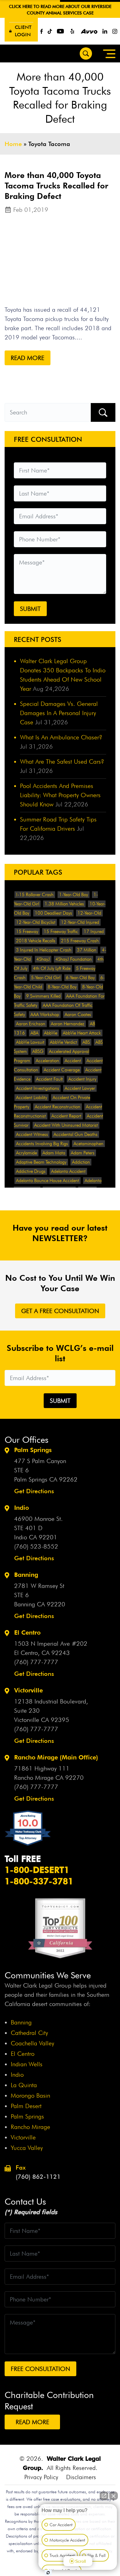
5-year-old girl (46, 978)
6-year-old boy (80, 978)
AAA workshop (45, 1015)
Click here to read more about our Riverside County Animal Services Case (60, 10)
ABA (34, 1033)
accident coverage (62, 1070)
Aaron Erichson (31, 1024)
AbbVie (51, 1033)
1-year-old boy (74, 895)
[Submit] (103, 412)
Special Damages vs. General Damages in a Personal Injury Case (59, 713)
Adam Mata (54, 1153)
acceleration (47, 1061)
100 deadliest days (53, 913)
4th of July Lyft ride (52, 968)
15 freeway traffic (61, 932)
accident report (66, 1116)
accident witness (32, 1134)
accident (73, 1061)
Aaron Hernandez (68, 1024)
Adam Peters (83, 1153)
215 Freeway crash (80, 941)
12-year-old (89, 913)
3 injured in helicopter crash (44, 950)
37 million (87, 950)
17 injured (94, 932)
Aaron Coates (78, 1015)
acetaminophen (88, 1144)
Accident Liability (32, 1098)
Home (13, 144)
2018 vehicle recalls (36, 941)
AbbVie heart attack (82, 1033)
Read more (28, 358)
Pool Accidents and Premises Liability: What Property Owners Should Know (60, 795)
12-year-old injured (80, 922)
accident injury (82, 1079)
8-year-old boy (62, 987)
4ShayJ (43, 959)
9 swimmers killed (43, 996)
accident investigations (38, 1088)
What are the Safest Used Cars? (62, 762)
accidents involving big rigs (42, 1144)
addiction (81, 1162)
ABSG (38, 1051)
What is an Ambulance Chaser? (61, 737)
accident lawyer (80, 1088)
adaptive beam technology (41, 1162)
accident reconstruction (58, 1107)
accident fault (49, 1079)
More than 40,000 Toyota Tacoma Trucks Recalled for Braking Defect (56, 186)
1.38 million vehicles (64, 904)
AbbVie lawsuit (30, 1042)
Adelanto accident (68, 1171)
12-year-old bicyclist (36, 922)
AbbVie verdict (63, 1042)
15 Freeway (27, 932)
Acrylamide (26, 1153)
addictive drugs (31, 1171)
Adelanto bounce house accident (48, 1181)
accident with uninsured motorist (66, 1125)
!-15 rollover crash (35, 895)
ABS (86, 1042)
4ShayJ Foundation (74, 959)
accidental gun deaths (76, 1134)
